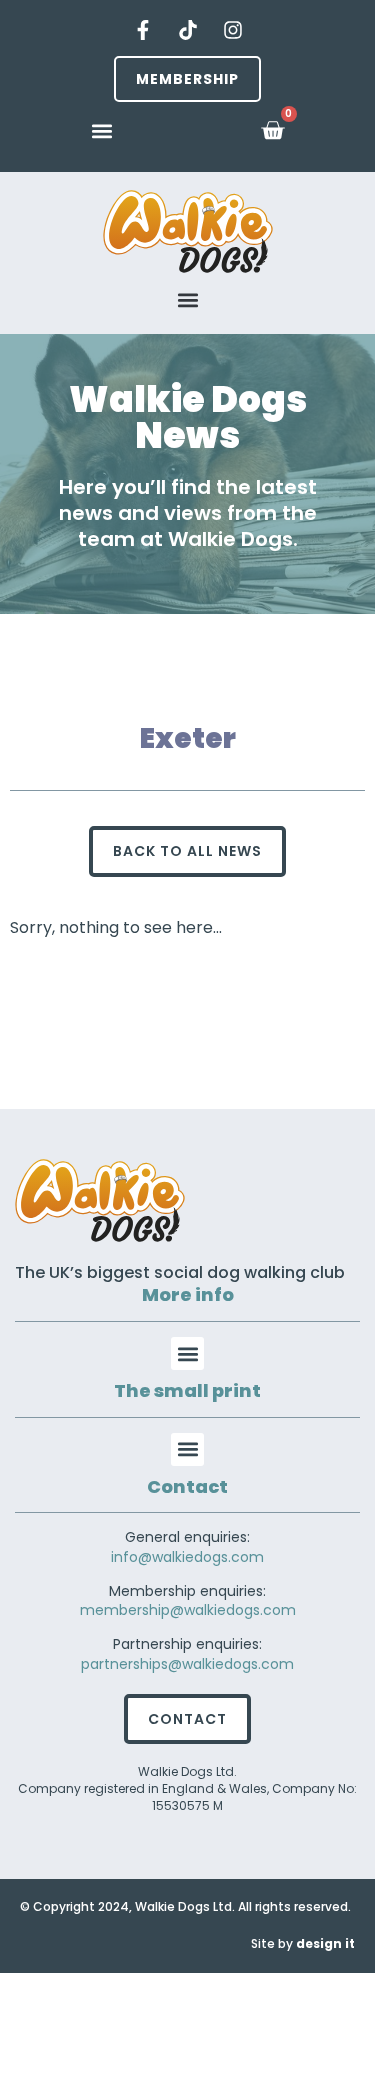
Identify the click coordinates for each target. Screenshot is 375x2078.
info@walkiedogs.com (187, 1557)
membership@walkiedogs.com (188, 1610)
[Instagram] (233, 30)
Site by (303, 1943)
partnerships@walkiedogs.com (187, 1664)
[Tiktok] (188, 30)
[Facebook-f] (143, 30)
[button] (101, 130)
